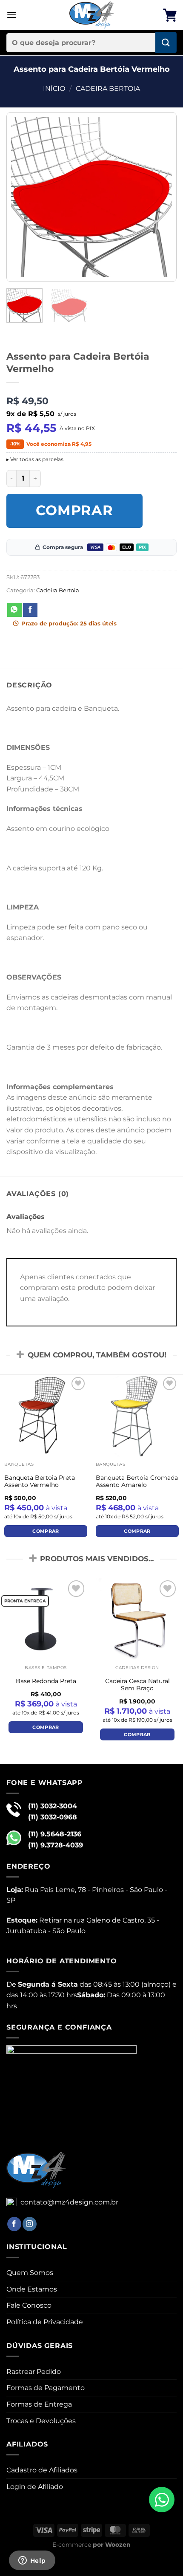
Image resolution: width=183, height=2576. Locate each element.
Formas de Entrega (39, 2404)
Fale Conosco (29, 2305)
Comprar (75, 510)
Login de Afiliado (35, 2487)
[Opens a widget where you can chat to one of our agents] (32, 2561)
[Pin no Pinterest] (77, 610)
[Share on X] (46, 610)
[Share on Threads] (62, 610)
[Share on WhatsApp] (14, 610)
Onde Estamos (32, 2289)
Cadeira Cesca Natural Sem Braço (137, 1685)
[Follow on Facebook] (14, 2224)
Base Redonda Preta (46, 1681)
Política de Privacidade (45, 2322)
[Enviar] (166, 42)
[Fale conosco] (162, 2500)
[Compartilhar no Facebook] (30, 610)
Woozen (118, 2545)
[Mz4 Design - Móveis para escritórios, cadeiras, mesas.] (92, 15)
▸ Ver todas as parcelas (35, 459)
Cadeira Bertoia (108, 89)
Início (54, 89)
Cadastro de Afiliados (42, 2470)
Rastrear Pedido (34, 2372)
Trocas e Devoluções (41, 2421)
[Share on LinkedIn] (93, 610)
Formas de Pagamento (46, 2388)
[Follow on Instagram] (30, 2224)
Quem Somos (30, 2273)
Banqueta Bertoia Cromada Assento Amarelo (137, 1481)
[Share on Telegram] (125, 610)
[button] (11, 15)
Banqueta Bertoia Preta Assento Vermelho (40, 1481)
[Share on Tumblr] (109, 610)
